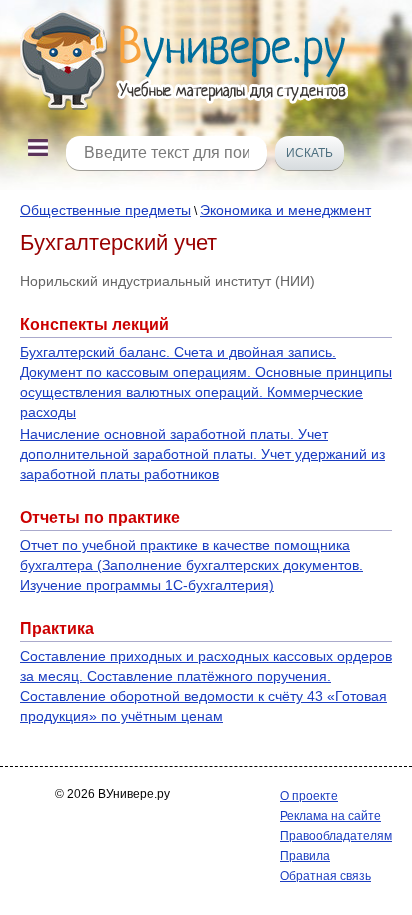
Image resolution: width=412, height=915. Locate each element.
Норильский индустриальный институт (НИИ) (167, 281)
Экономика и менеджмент (285, 210)
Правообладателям (336, 836)
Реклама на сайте (330, 816)
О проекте (309, 796)
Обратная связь (325, 876)
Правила (305, 856)
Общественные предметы (105, 210)
